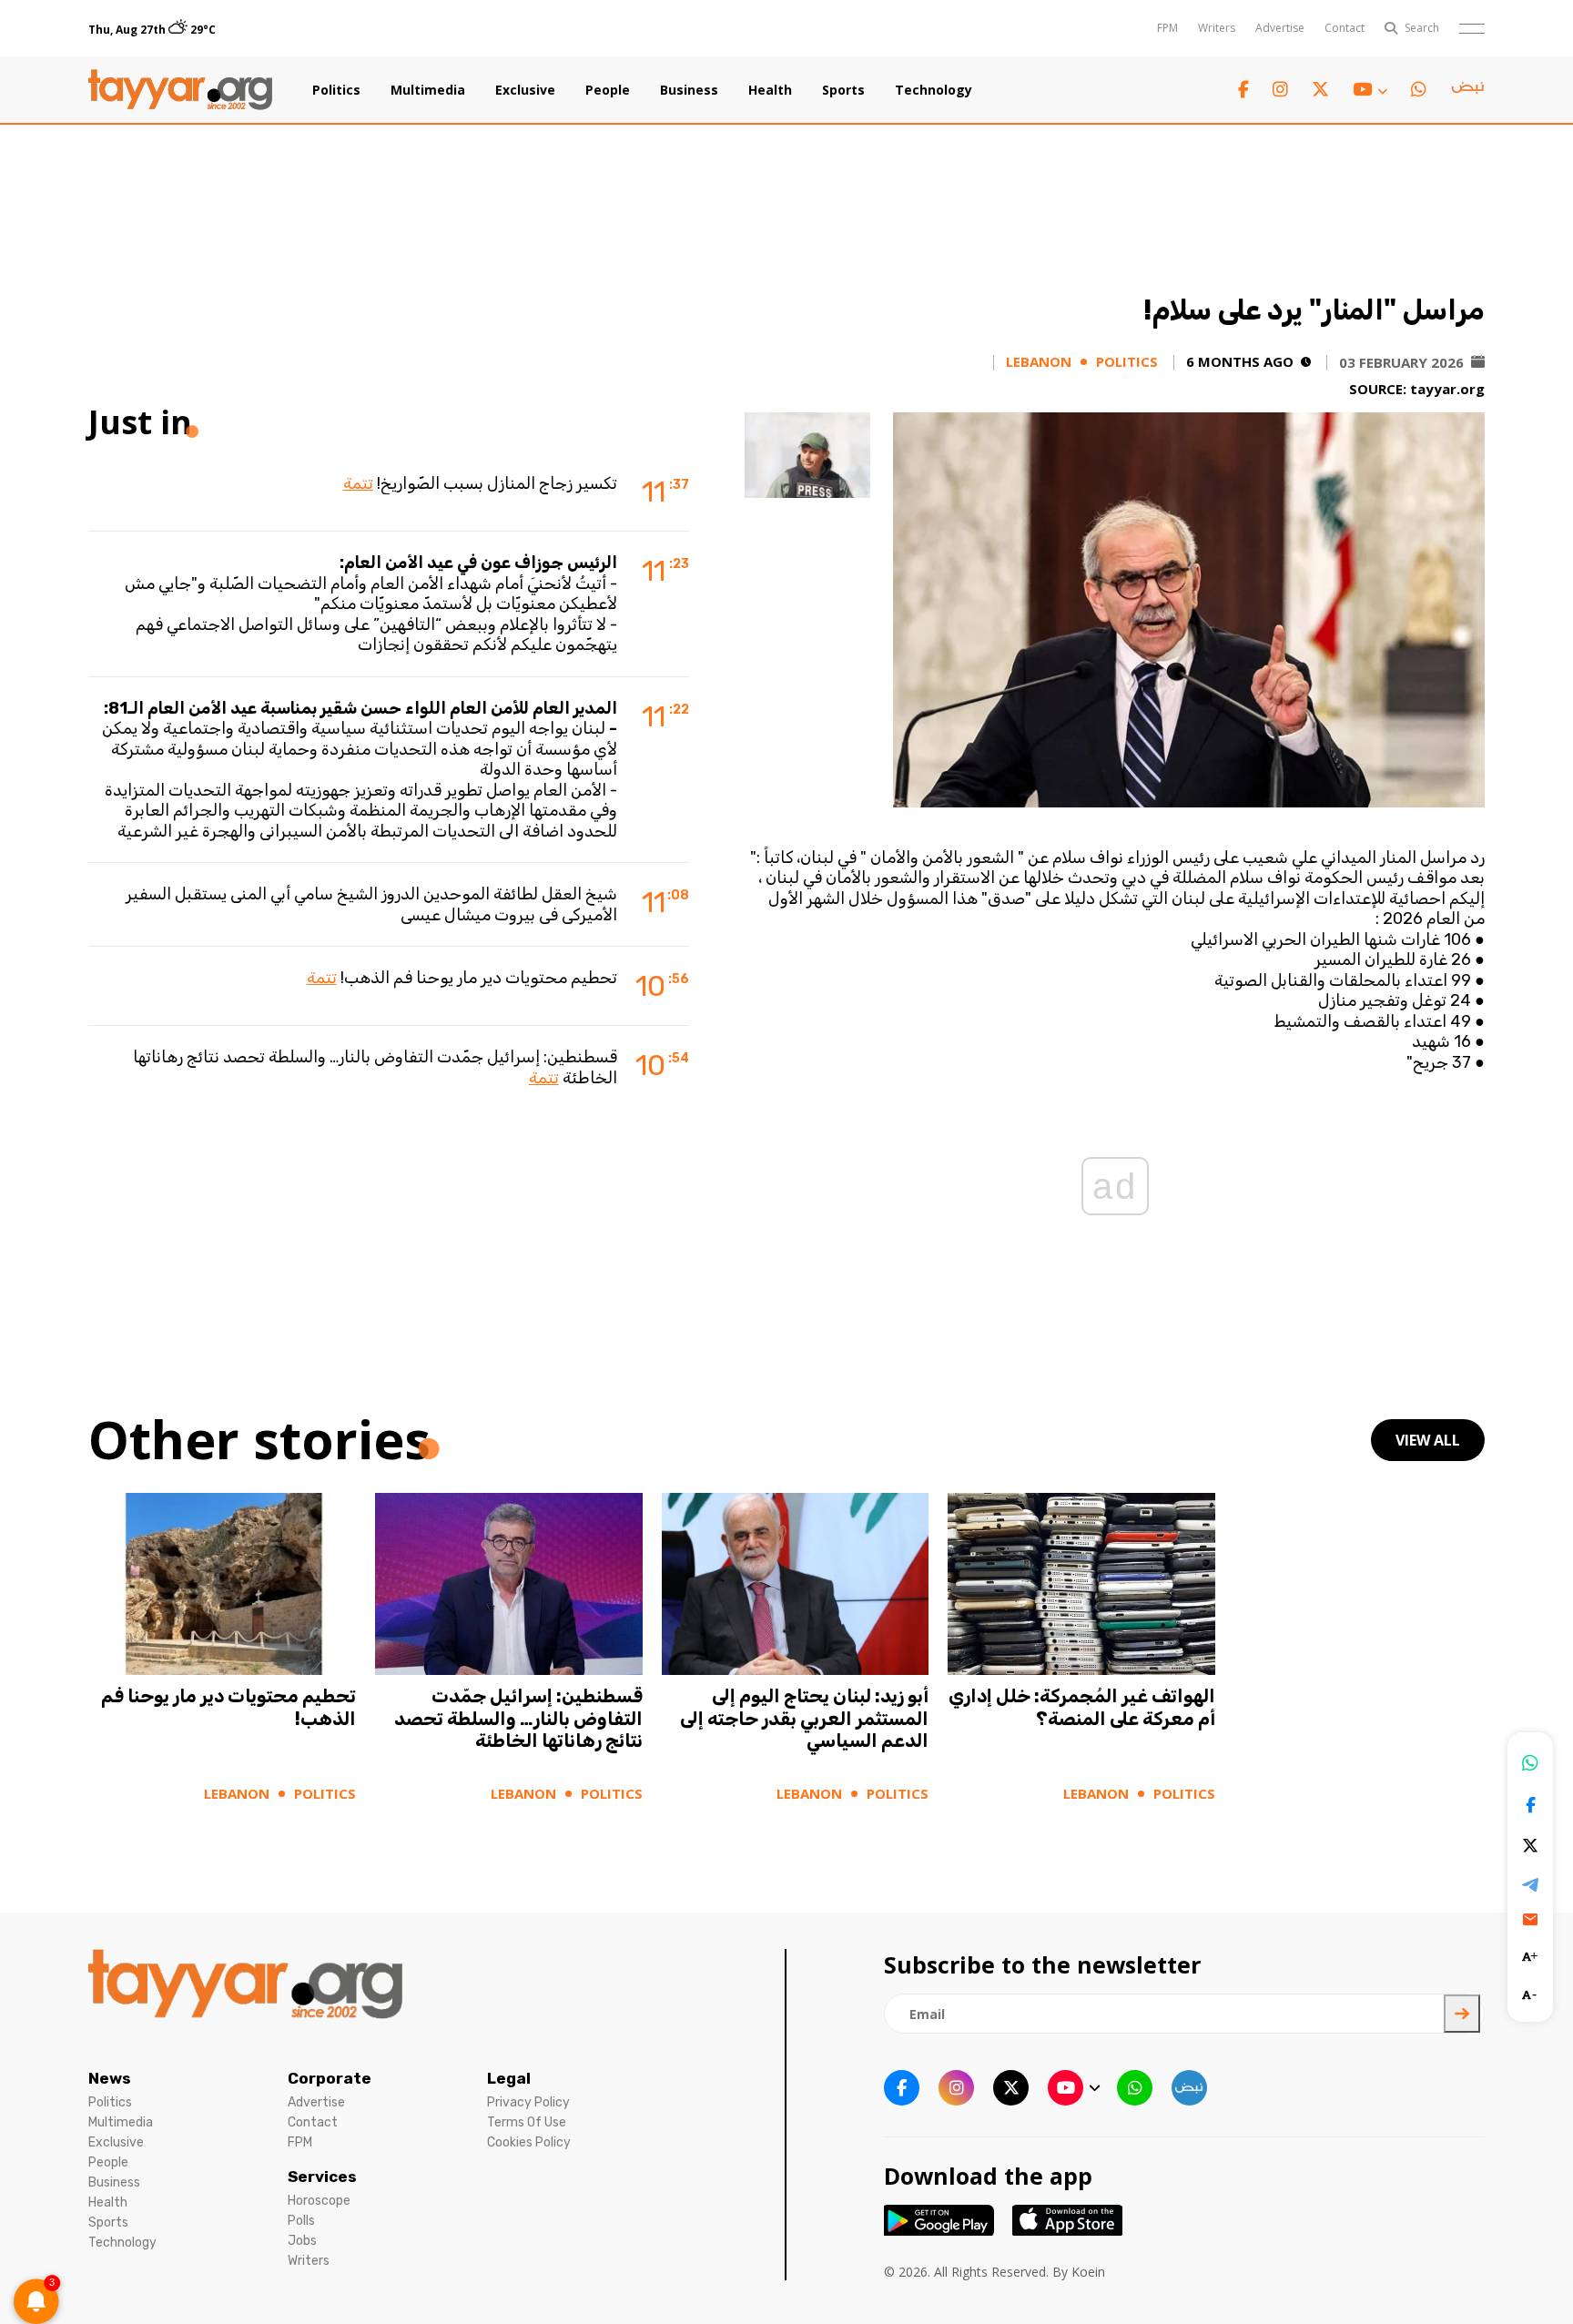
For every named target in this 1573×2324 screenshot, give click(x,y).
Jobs (302, 2241)
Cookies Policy (529, 2142)
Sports (843, 90)
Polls (301, 2221)
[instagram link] (1280, 90)
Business (689, 90)
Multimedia (428, 90)
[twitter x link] (1320, 90)
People (608, 90)
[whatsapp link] (1419, 90)
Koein (1088, 2272)
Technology (934, 90)
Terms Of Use (527, 2122)
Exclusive (525, 90)
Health (770, 90)
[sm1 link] (1467, 90)
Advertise (1280, 28)
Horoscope (319, 2201)
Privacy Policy (528, 2102)
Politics (336, 90)
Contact (1345, 28)
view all (1428, 1440)
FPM (1167, 28)
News (110, 2078)
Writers (1217, 28)
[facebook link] (1243, 90)
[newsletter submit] (1462, 2014)
